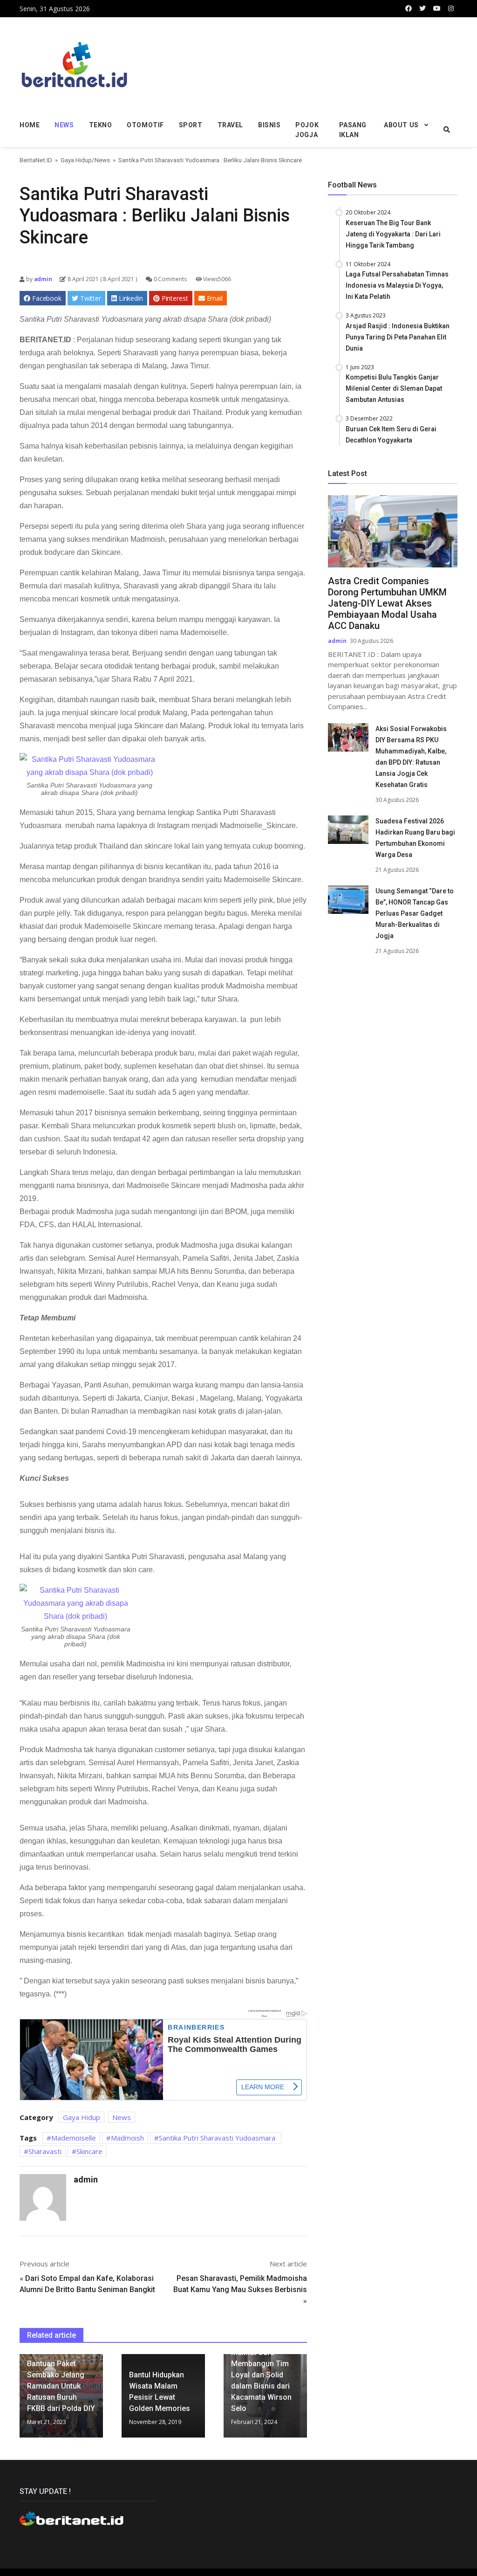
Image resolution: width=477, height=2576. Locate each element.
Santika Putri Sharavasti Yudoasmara (218, 2138)
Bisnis (269, 125)
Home (30, 125)
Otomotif (145, 125)
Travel (230, 125)
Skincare (89, 2151)
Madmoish (127, 2138)
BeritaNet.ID (36, 160)
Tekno (101, 125)
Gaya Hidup (76, 160)
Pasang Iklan (353, 130)
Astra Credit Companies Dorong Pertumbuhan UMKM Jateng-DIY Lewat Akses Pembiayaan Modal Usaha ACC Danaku (387, 603)
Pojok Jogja (307, 130)
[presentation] (22, 2400)
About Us (401, 125)
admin (42, 279)
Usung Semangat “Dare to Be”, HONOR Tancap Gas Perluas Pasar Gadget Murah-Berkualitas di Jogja (415, 913)
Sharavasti (45, 2151)
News (64, 125)
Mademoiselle (74, 2138)
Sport (191, 125)
